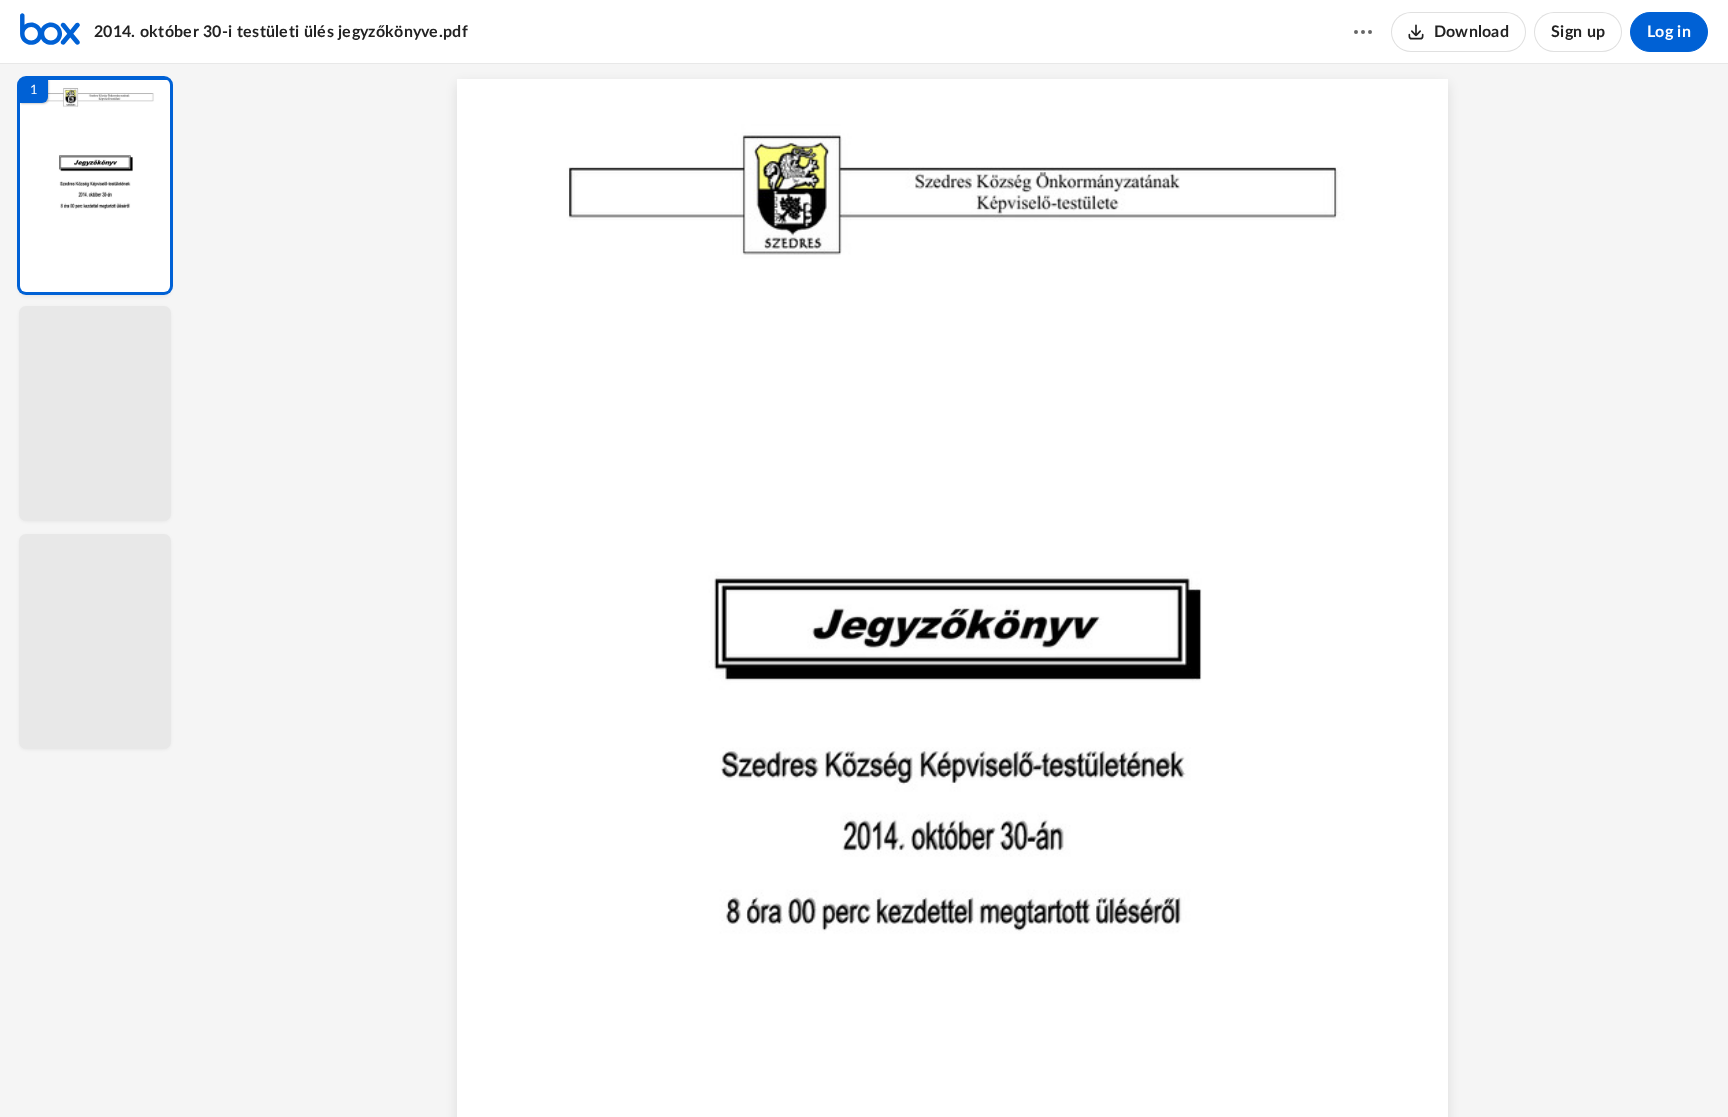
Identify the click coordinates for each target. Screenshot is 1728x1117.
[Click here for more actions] (1363, 32)
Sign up (1578, 32)
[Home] (50, 32)
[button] (95, 185)
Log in (1669, 32)
